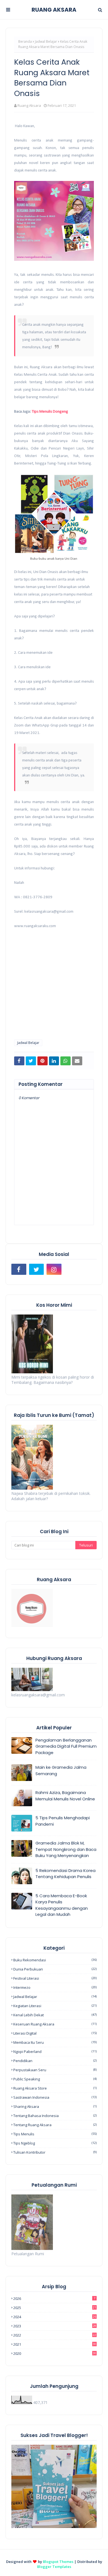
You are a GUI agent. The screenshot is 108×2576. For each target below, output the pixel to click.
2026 (54, 2299)
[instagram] (54, 1269)
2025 (55, 2308)
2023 (55, 2326)
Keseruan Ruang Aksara (55, 2024)
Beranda (25, 41)
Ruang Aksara (29, 105)
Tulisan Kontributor (55, 2152)
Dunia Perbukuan (55, 1969)
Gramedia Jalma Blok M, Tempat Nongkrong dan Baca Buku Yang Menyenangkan (66, 1849)
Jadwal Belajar (46, 41)
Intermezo (55, 1987)
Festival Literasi (55, 1978)
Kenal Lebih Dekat (55, 2015)
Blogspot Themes (58, 2562)
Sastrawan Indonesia (55, 2097)
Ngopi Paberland (55, 2052)
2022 (55, 2335)
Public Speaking (55, 2079)
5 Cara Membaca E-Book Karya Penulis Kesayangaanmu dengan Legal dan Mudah (62, 1905)
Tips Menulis (55, 2134)
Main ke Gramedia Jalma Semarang (61, 1770)
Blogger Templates (54, 2567)
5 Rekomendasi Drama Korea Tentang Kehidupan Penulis (65, 1874)
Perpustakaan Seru (55, 2070)
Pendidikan (55, 2061)
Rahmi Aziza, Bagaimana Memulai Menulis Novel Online (65, 1796)
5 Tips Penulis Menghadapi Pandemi (63, 1821)
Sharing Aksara (55, 2106)
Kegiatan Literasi (55, 2006)
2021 (55, 2344)
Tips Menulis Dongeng (50, 412)
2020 (55, 2353)
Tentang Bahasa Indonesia (55, 2116)
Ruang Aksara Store (55, 2088)
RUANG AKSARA (54, 10)
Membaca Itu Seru (55, 2042)
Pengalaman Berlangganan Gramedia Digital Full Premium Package (66, 1746)
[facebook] (19, 1269)
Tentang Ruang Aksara (55, 2125)
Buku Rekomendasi (55, 1960)
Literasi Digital (55, 2033)
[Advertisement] (54, 999)
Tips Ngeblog (55, 2143)
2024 (55, 2317)
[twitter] (37, 1269)
